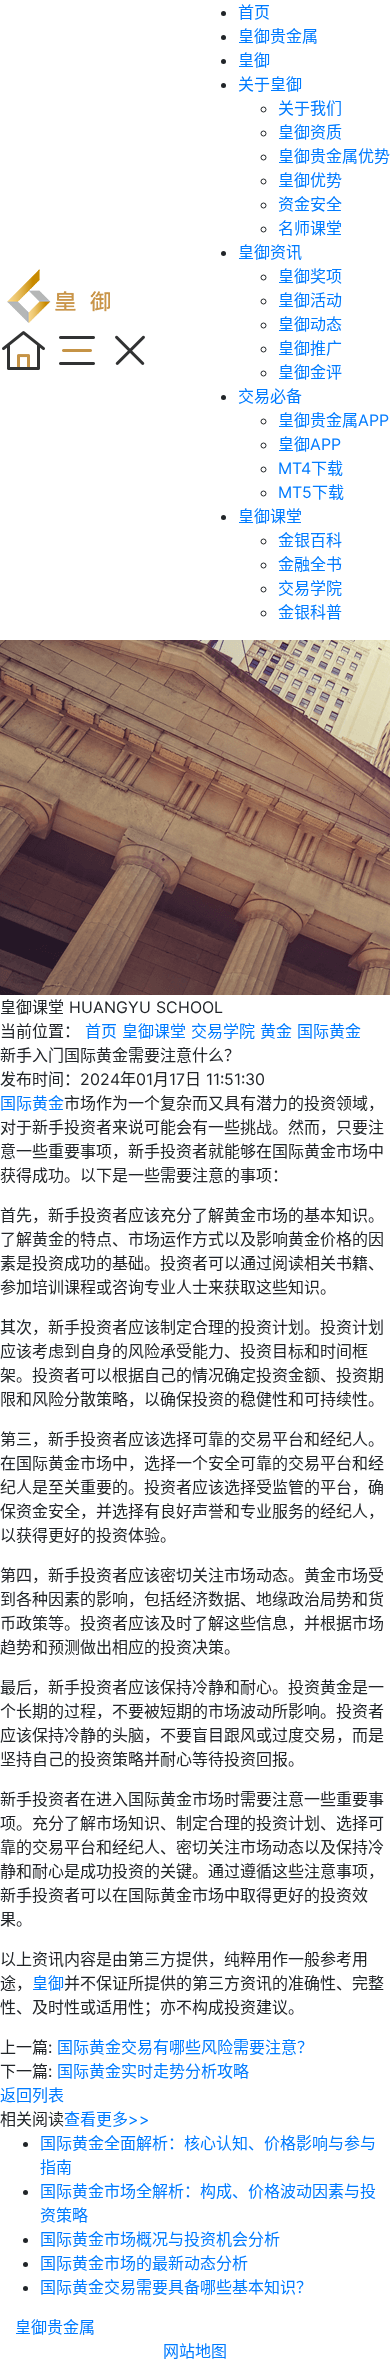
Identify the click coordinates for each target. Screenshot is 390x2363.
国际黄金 (329, 1031)
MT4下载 (310, 468)
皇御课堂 (270, 516)
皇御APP (309, 444)
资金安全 (310, 204)
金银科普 (310, 612)
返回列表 (32, 2095)
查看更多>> (107, 2119)
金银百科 (310, 540)
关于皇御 (270, 84)
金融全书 (310, 564)
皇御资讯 (270, 252)
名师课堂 (310, 228)
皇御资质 (310, 132)
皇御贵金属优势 (334, 156)
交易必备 (270, 396)
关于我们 (310, 108)
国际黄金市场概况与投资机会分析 (160, 2239)
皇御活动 (310, 300)
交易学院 (310, 588)
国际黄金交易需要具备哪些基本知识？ (176, 2287)
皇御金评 (310, 372)
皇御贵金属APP (333, 420)
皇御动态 (310, 324)
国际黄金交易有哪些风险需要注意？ (185, 2047)
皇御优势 (310, 180)
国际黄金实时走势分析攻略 (153, 2071)
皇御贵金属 (278, 36)
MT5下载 (311, 492)
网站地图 (195, 2351)
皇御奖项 (310, 276)
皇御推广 (310, 348)
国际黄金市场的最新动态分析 (144, 2263)
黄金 (276, 1031)
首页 (254, 12)
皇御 (254, 60)
